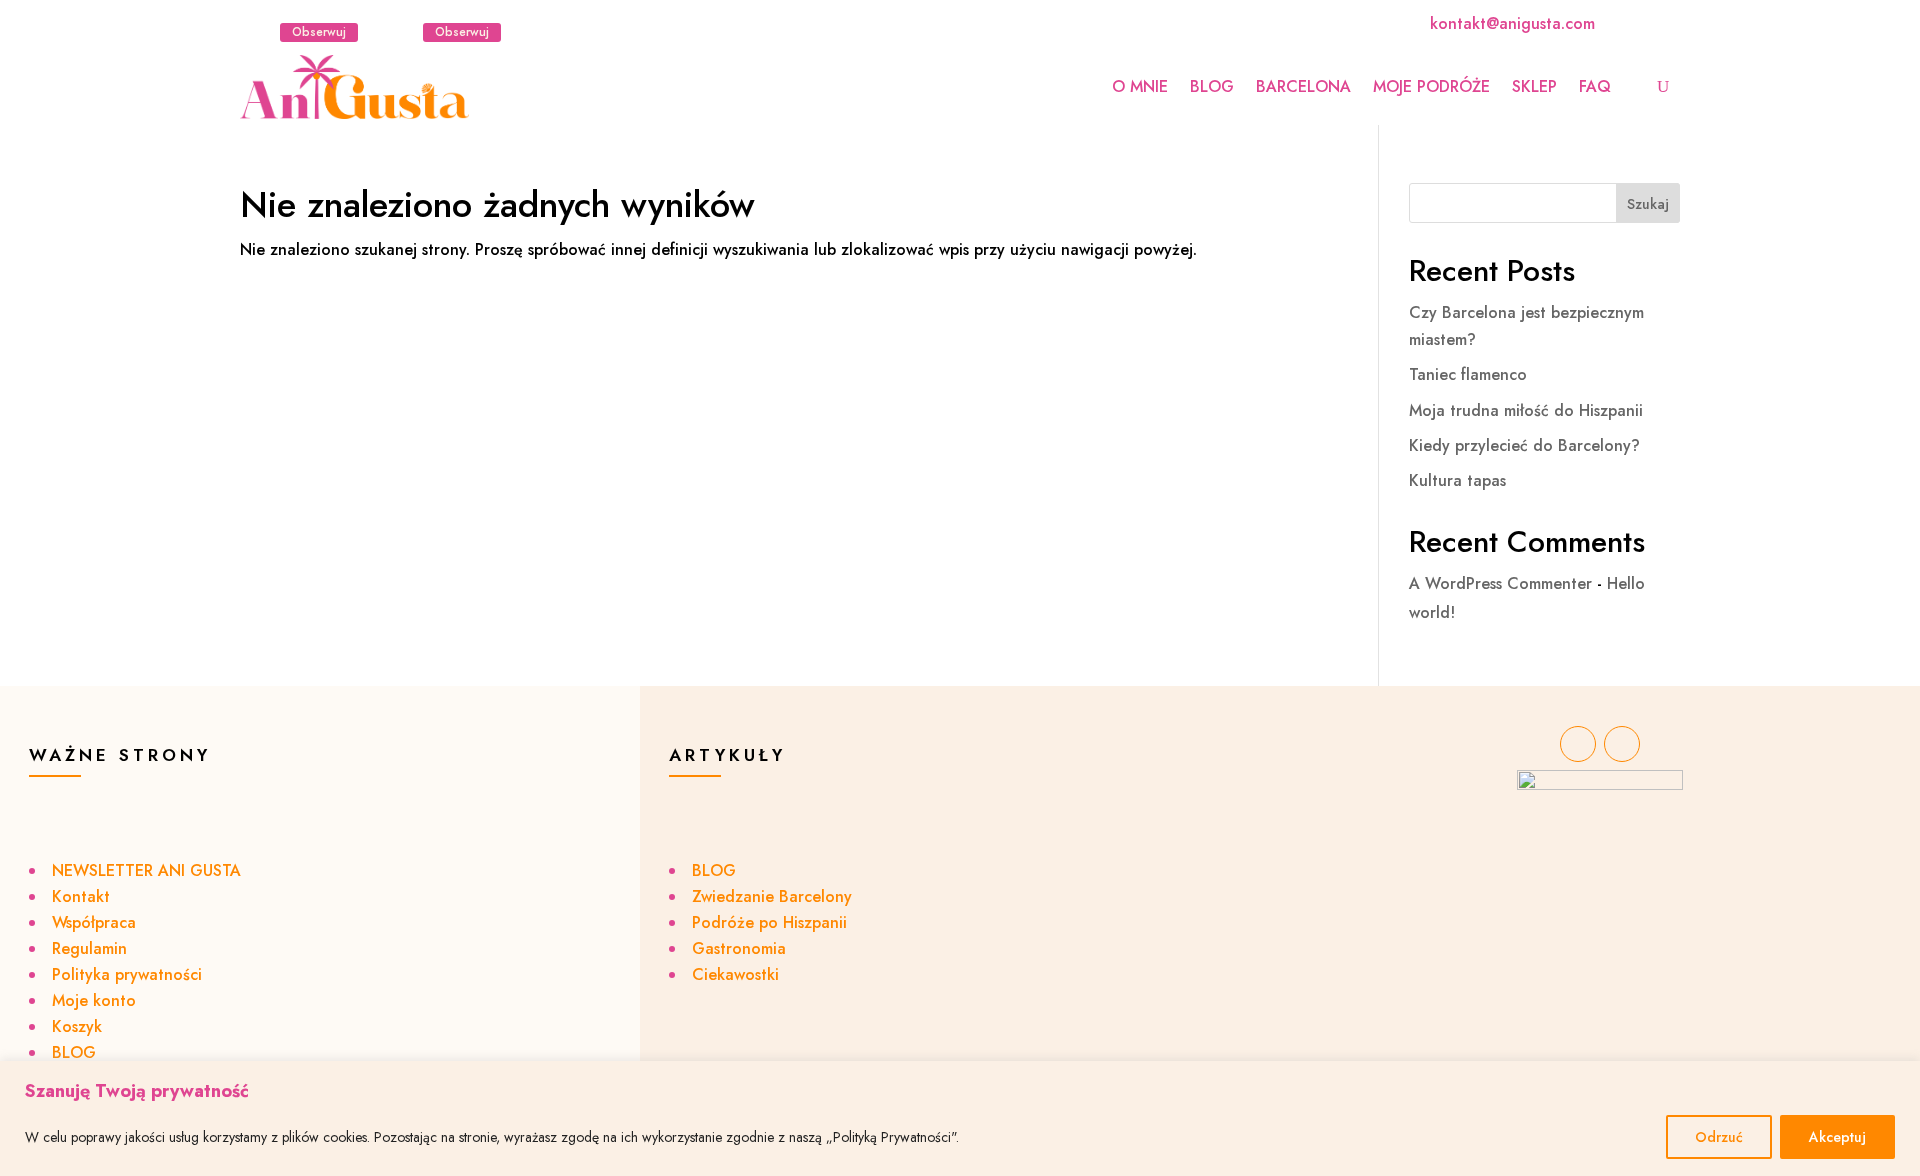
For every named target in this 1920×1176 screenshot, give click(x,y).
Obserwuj (319, 32)
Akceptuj (1837, 1137)
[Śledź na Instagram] (256, 32)
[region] (960, 1118)
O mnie (1140, 86)
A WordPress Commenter (1500, 583)
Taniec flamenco (1468, 374)
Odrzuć (1719, 1137)
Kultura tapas (1457, 480)
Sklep (1534, 86)
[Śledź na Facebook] (399, 32)
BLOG (1212, 86)
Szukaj (1648, 204)
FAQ (1595, 86)
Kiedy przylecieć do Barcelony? (1524, 445)
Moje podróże (1431, 86)
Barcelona (1303, 86)
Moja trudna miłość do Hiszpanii (1526, 410)
